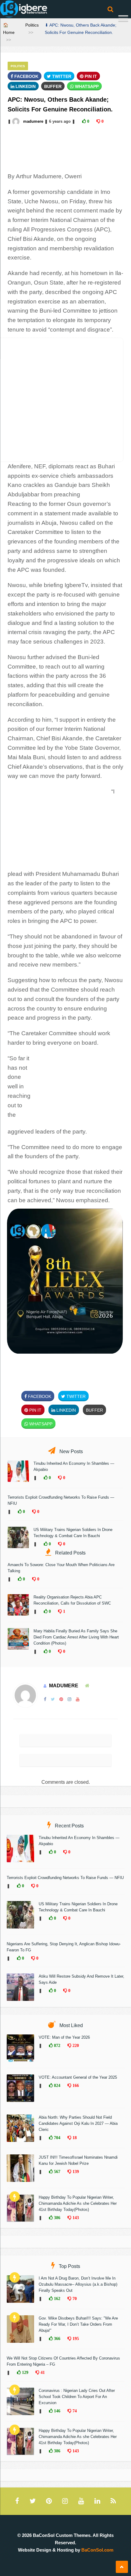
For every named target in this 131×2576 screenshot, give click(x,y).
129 (25, 2372)
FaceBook (26, 76)
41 (42, 2372)
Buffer (53, 86)
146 (57, 2411)
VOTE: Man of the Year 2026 (64, 2037)
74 (74, 2411)
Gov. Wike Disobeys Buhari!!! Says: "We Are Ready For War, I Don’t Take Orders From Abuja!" (78, 2324)
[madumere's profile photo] (16, 121)
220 (75, 2045)
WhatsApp (86, 86)
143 (75, 2218)
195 (75, 2338)
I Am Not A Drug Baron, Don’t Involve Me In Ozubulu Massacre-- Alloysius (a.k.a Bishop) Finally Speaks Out (78, 2284)
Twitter (61, 76)
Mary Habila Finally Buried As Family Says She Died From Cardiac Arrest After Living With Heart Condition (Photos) (76, 1637)
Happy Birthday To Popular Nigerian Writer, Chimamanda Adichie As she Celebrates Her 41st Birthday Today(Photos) (78, 2203)
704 (57, 2138)
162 (57, 2298)
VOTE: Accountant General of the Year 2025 (78, 2077)
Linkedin (25, 86)
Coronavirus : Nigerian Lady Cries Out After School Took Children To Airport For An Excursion (77, 2397)
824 (57, 2085)
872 (57, 2045)
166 (75, 2085)
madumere (33, 121)
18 (74, 2138)
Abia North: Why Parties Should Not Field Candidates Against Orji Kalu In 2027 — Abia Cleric (78, 2123)
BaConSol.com (97, 2550)
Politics (32, 25)
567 (57, 2171)
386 (57, 2218)
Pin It (90, 76)
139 (75, 2171)
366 (57, 2338)
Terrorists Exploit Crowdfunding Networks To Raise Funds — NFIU (65, 1878)
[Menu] (123, 19)
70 (74, 2298)
